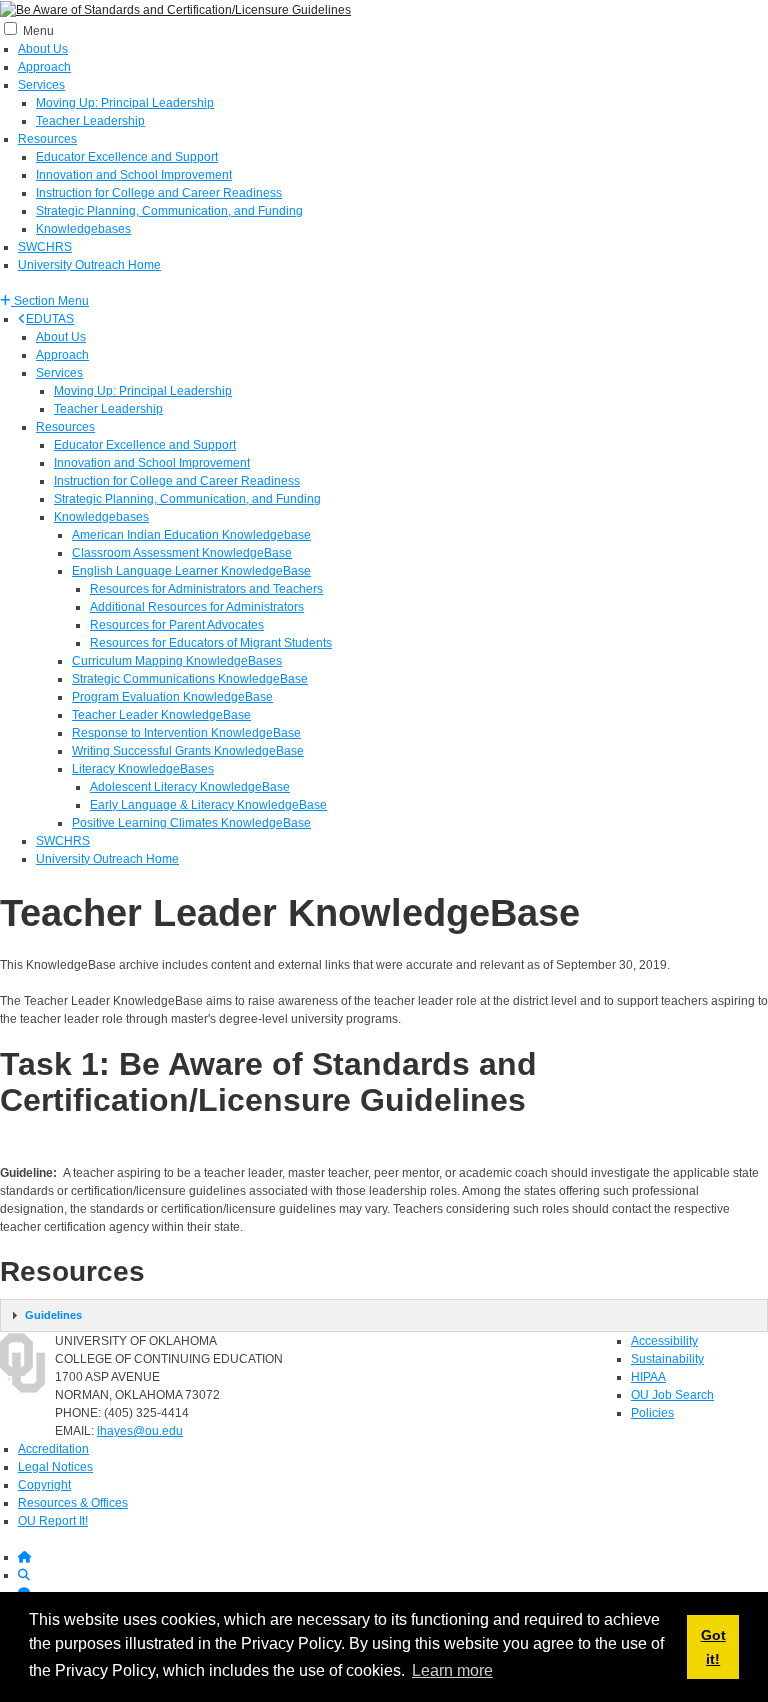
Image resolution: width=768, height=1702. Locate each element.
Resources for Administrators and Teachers (206, 589)
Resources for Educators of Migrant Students (211, 643)
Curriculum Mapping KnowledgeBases (177, 661)
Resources (47, 139)
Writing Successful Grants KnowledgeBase (188, 751)
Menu (38, 31)
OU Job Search (672, 1395)
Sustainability (667, 1359)
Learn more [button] (452, 1670)
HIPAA (648, 1377)
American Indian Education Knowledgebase (191, 535)
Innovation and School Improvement (134, 175)
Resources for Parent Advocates (177, 625)
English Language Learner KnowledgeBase (191, 571)
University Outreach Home (89, 265)
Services (41, 85)
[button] (44, 301)
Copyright (44, 1485)
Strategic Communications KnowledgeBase (190, 679)
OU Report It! (53, 1521)
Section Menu (50, 301)
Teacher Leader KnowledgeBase (161, 715)
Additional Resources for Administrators (197, 607)
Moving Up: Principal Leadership (125, 103)
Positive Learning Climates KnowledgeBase (191, 823)
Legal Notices (55, 1467)
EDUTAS (50, 319)
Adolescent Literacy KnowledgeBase (190, 787)
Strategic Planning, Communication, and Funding (169, 211)
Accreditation (53, 1449)
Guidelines (53, 1315)
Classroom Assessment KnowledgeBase (182, 553)
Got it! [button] (713, 1647)
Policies (652, 1413)
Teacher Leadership (90, 121)
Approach (44, 67)
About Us (43, 49)
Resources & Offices (73, 1503)
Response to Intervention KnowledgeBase (186, 733)
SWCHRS (45, 247)
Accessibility (664, 1341)
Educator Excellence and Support (127, 157)
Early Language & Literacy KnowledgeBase (208, 805)
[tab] (384, 1315)
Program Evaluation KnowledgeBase (172, 697)
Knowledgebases (83, 229)
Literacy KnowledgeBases (143, 769)
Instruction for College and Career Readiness (159, 193)
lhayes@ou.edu (140, 1431)
